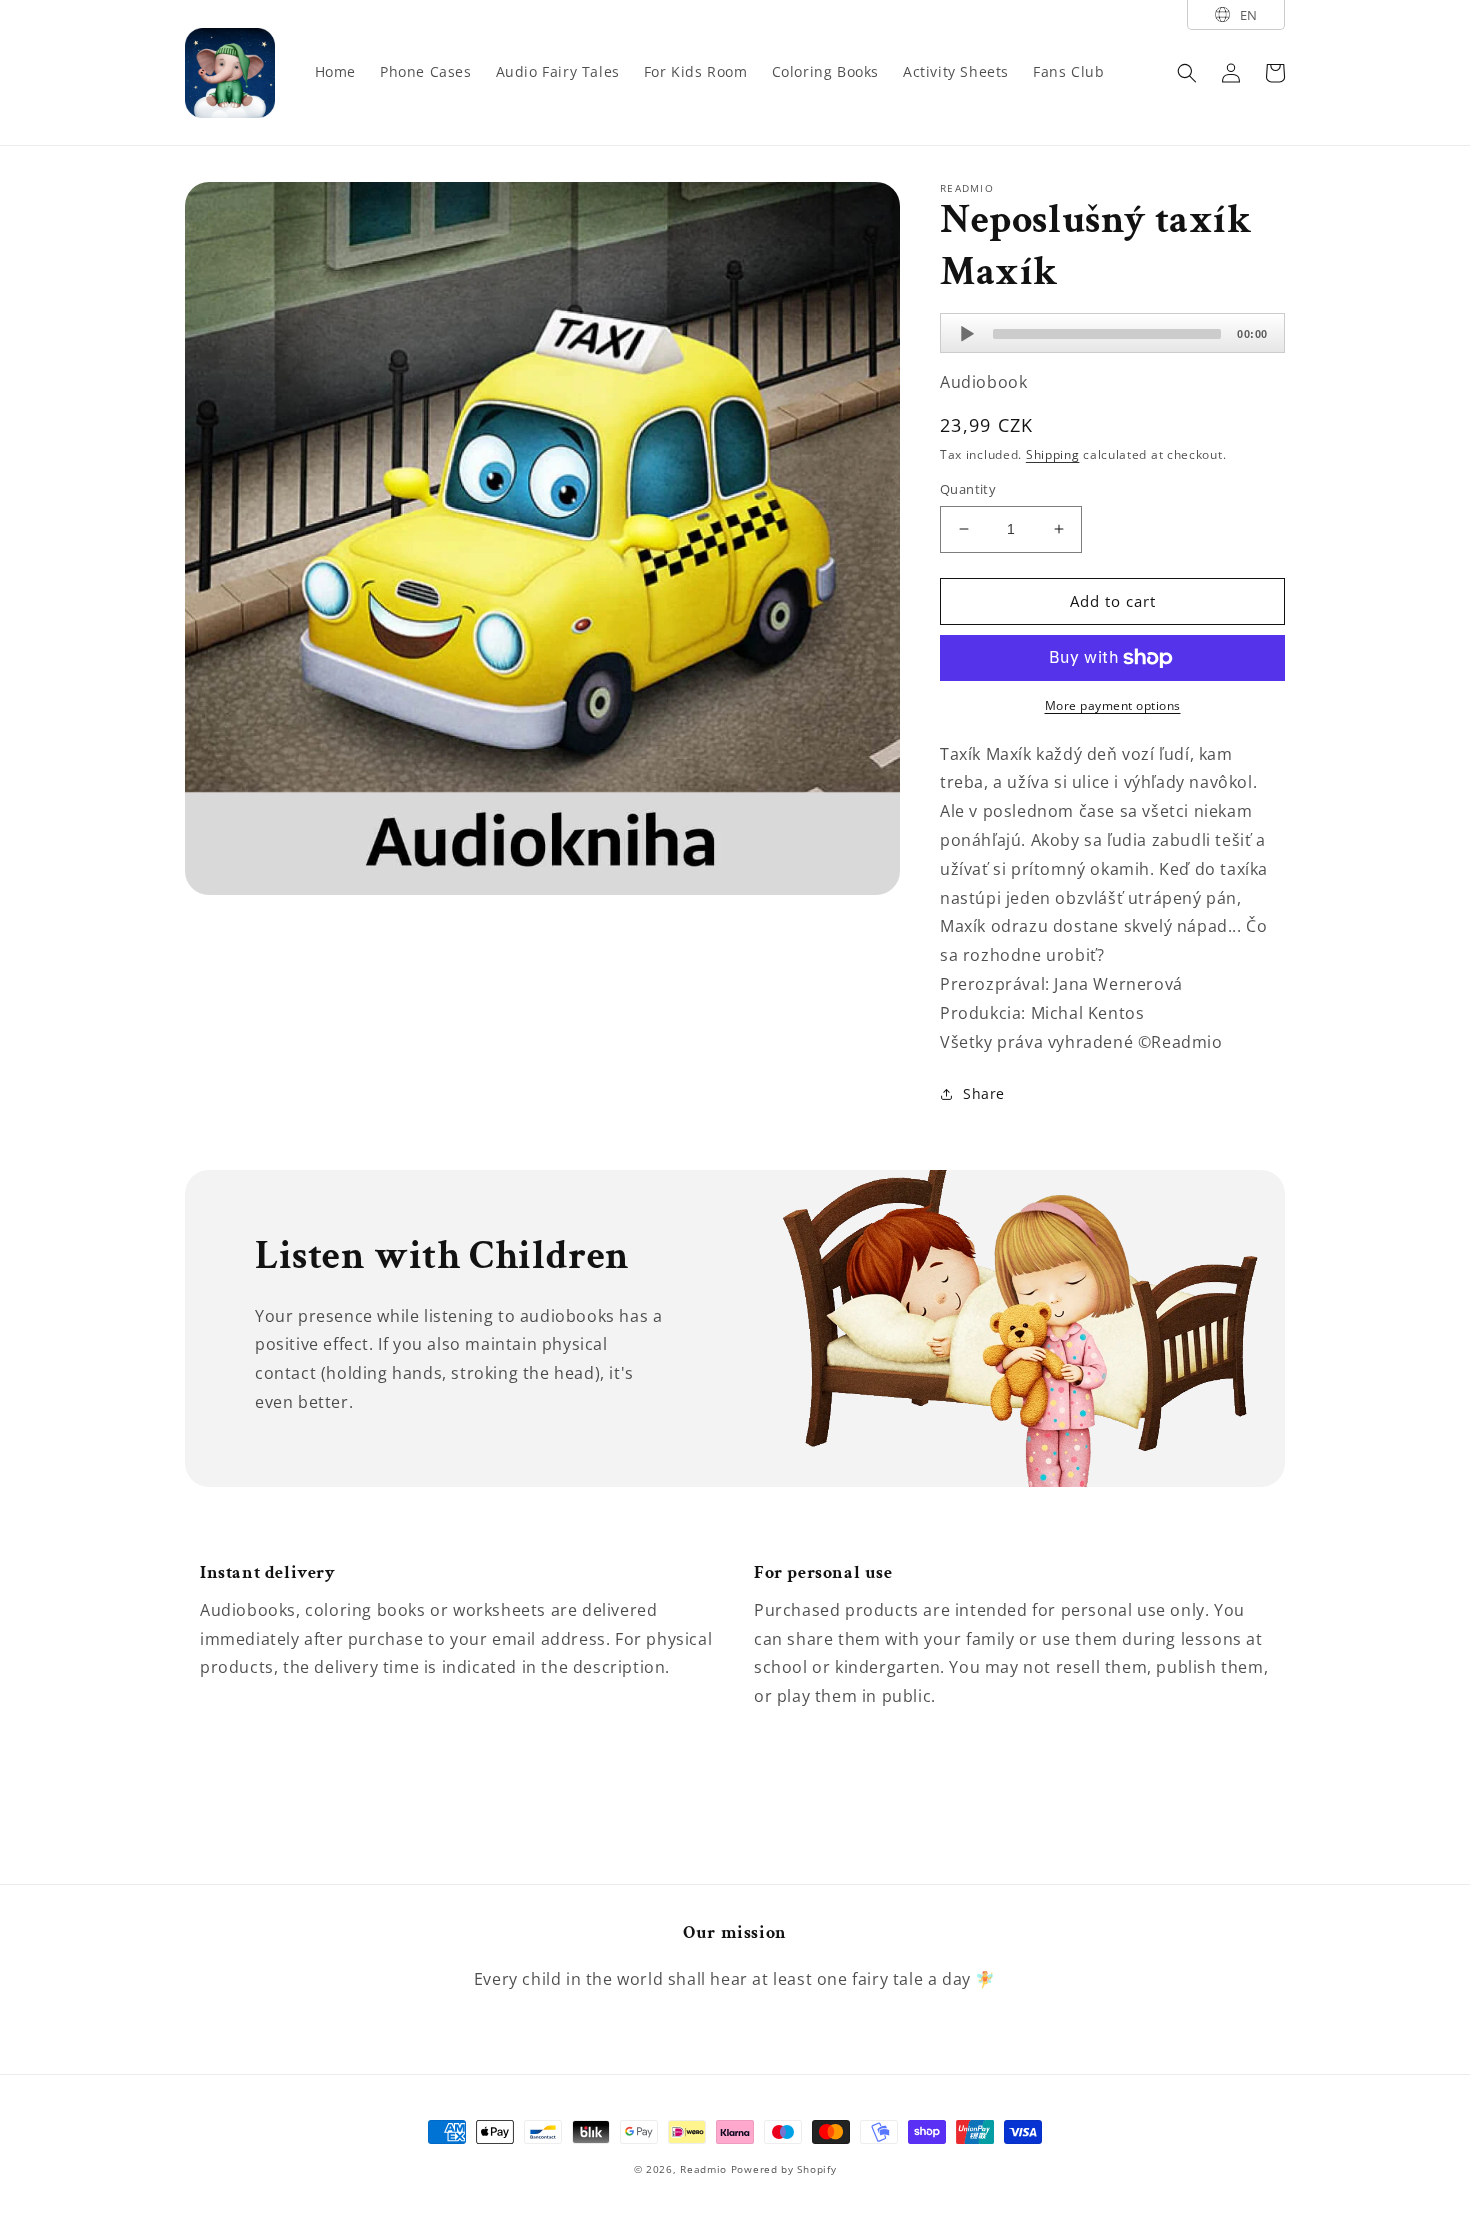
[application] (1112, 333)
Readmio (703, 2169)
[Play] (967, 334)
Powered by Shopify (784, 2169)
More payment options (1113, 705)
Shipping (1053, 454)
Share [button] (984, 1093)
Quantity (968, 489)
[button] (1187, 73)
